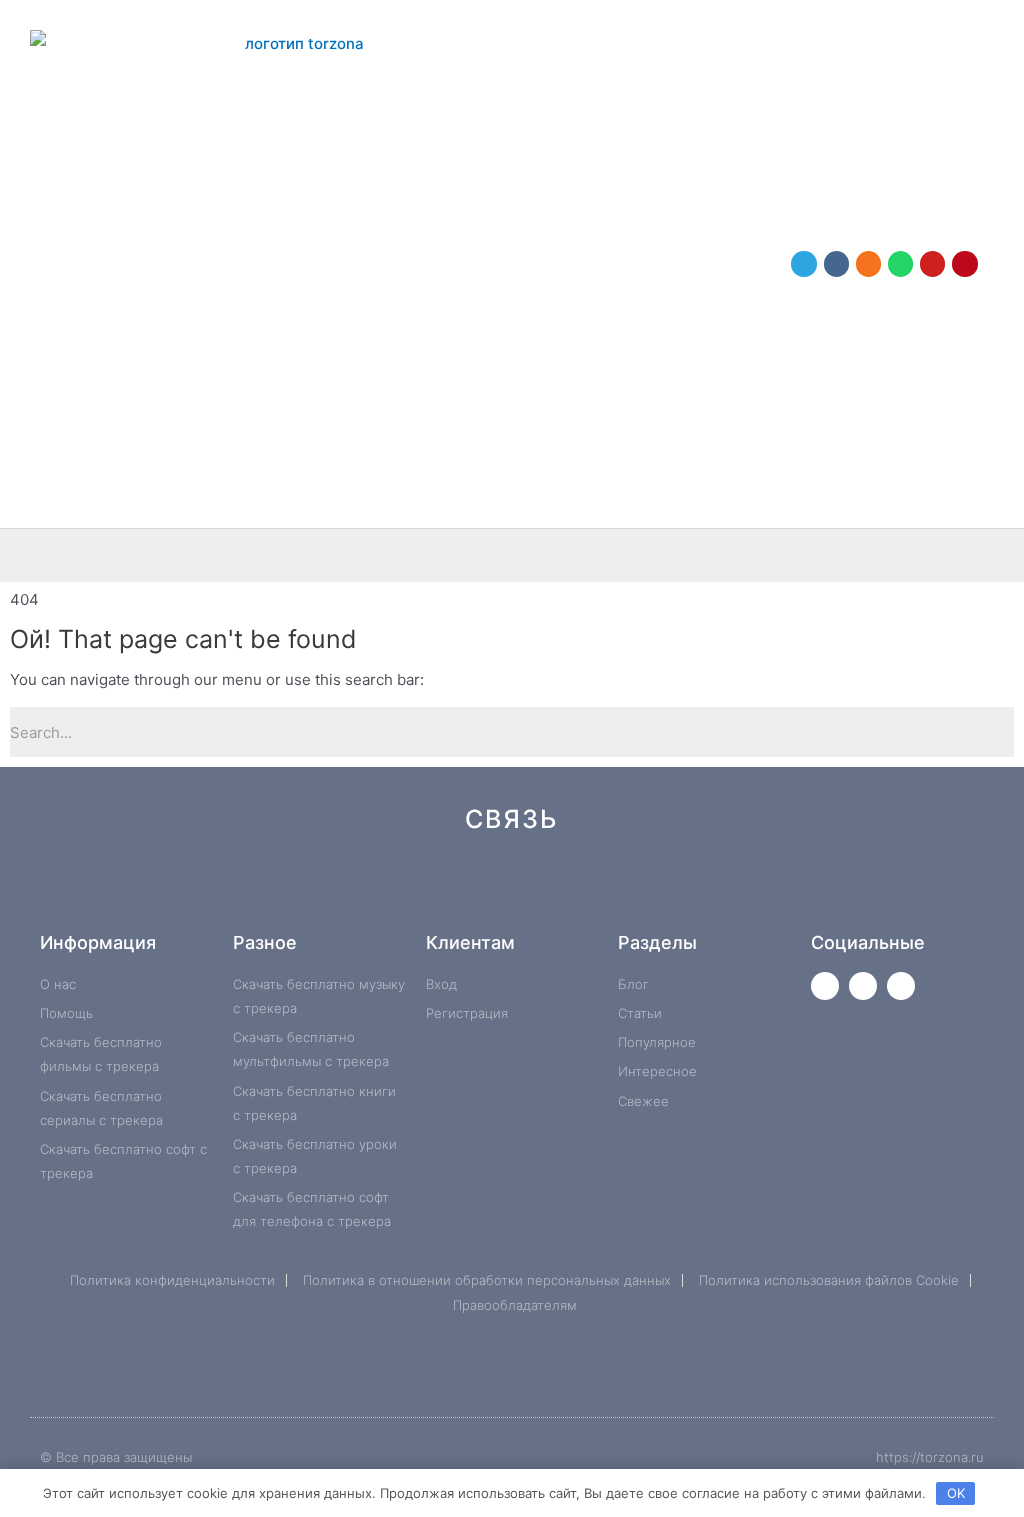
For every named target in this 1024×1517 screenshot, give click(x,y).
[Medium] (545, 890)
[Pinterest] (964, 263)
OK (956, 1493)
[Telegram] (803, 263)
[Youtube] (932, 263)
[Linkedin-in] (612, 890)
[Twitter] (825, 986)
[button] (1000, 555)
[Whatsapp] (900, 263)
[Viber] (746, 890)
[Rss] (813, 890)
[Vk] (836, 263)
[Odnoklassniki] (868, 263)
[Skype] (679, 890)
